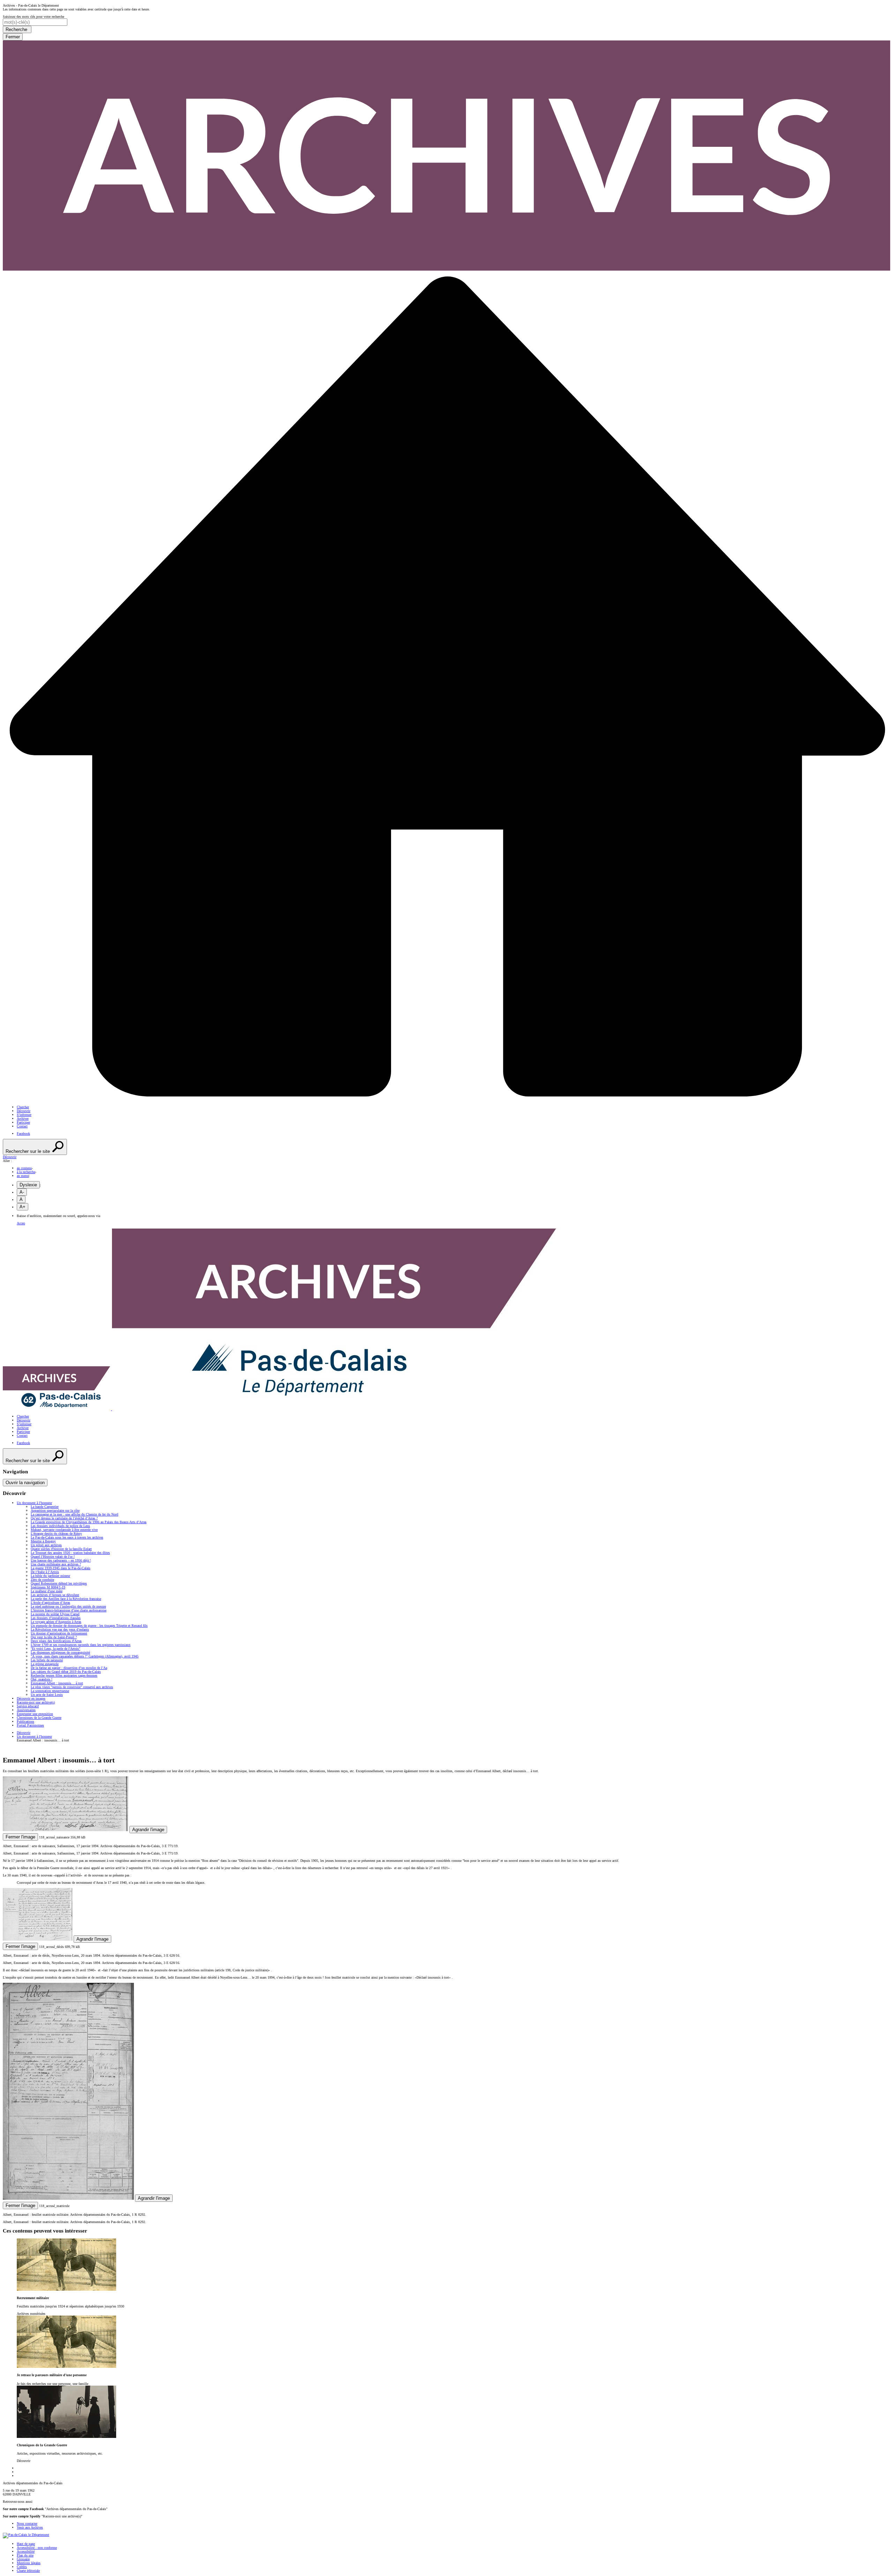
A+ (22, 1207)
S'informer (24, 1115)
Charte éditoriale (28, 2571)
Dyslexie (28, 1185)
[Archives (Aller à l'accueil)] (281, 1409)
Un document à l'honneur (34, 1736)
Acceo (21, 1223)
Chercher (23, 1107)
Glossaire (23, 2559)
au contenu (24, 1168)
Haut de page (26, 2544)
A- (22, 1192)
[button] (446, 1157)
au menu (23, 1176)
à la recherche (26, 1172)
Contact (22, 1126)
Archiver (23, 1119)
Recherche (17, 29)
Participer (23, 1122)
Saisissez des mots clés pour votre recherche (33, 17)
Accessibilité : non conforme (37, 2548)
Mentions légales (29, 2563)
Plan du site (25, 2555)
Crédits (22, 2567)
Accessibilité (26, 2551)
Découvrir (24, 1111)
